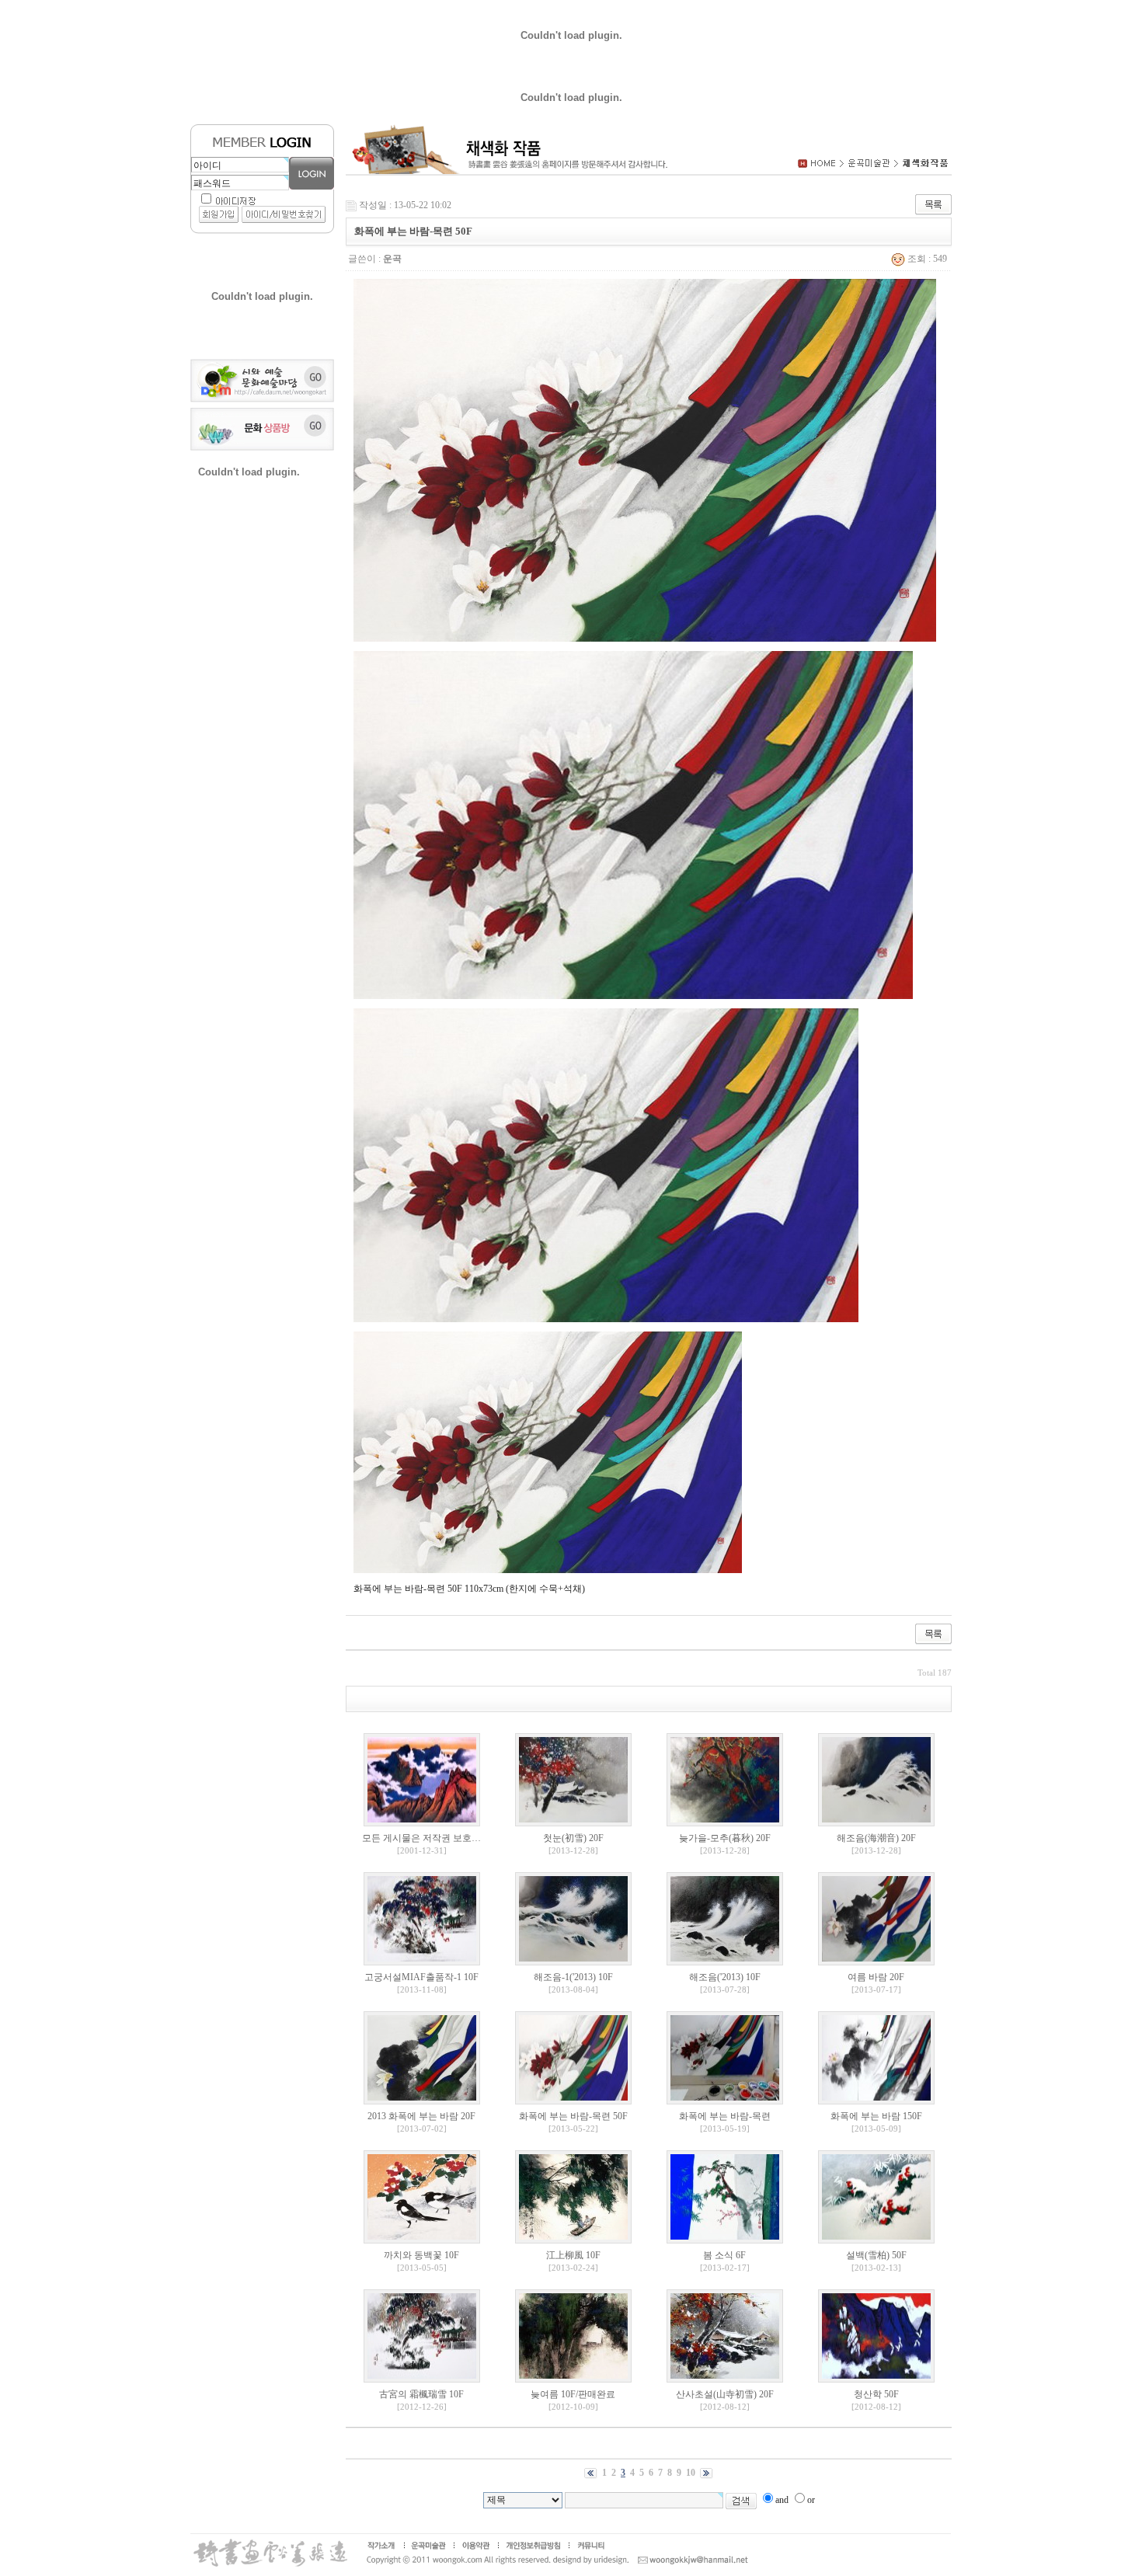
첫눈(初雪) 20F (573, 1838)
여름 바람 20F (876, 1977)
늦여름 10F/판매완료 (573, 2394)
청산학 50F (876, 2394)
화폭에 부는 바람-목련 (725, 2116)
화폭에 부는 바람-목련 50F (573, 2116)
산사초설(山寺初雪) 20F (725, 2394)
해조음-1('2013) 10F (573, 1977)
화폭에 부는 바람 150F (876, 2116)
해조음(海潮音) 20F (876, 1838)
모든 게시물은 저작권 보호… (421, 1838)
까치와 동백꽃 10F (421, 2255)
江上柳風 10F (573, 2255)
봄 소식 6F (724, 2255)
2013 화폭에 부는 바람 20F (421, 2116)
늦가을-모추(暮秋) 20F (725, 1838)
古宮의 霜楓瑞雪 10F (421, 2394)
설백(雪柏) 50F (876, 2255)
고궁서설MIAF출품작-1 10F (421, 1977)
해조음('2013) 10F (725, 1977)
